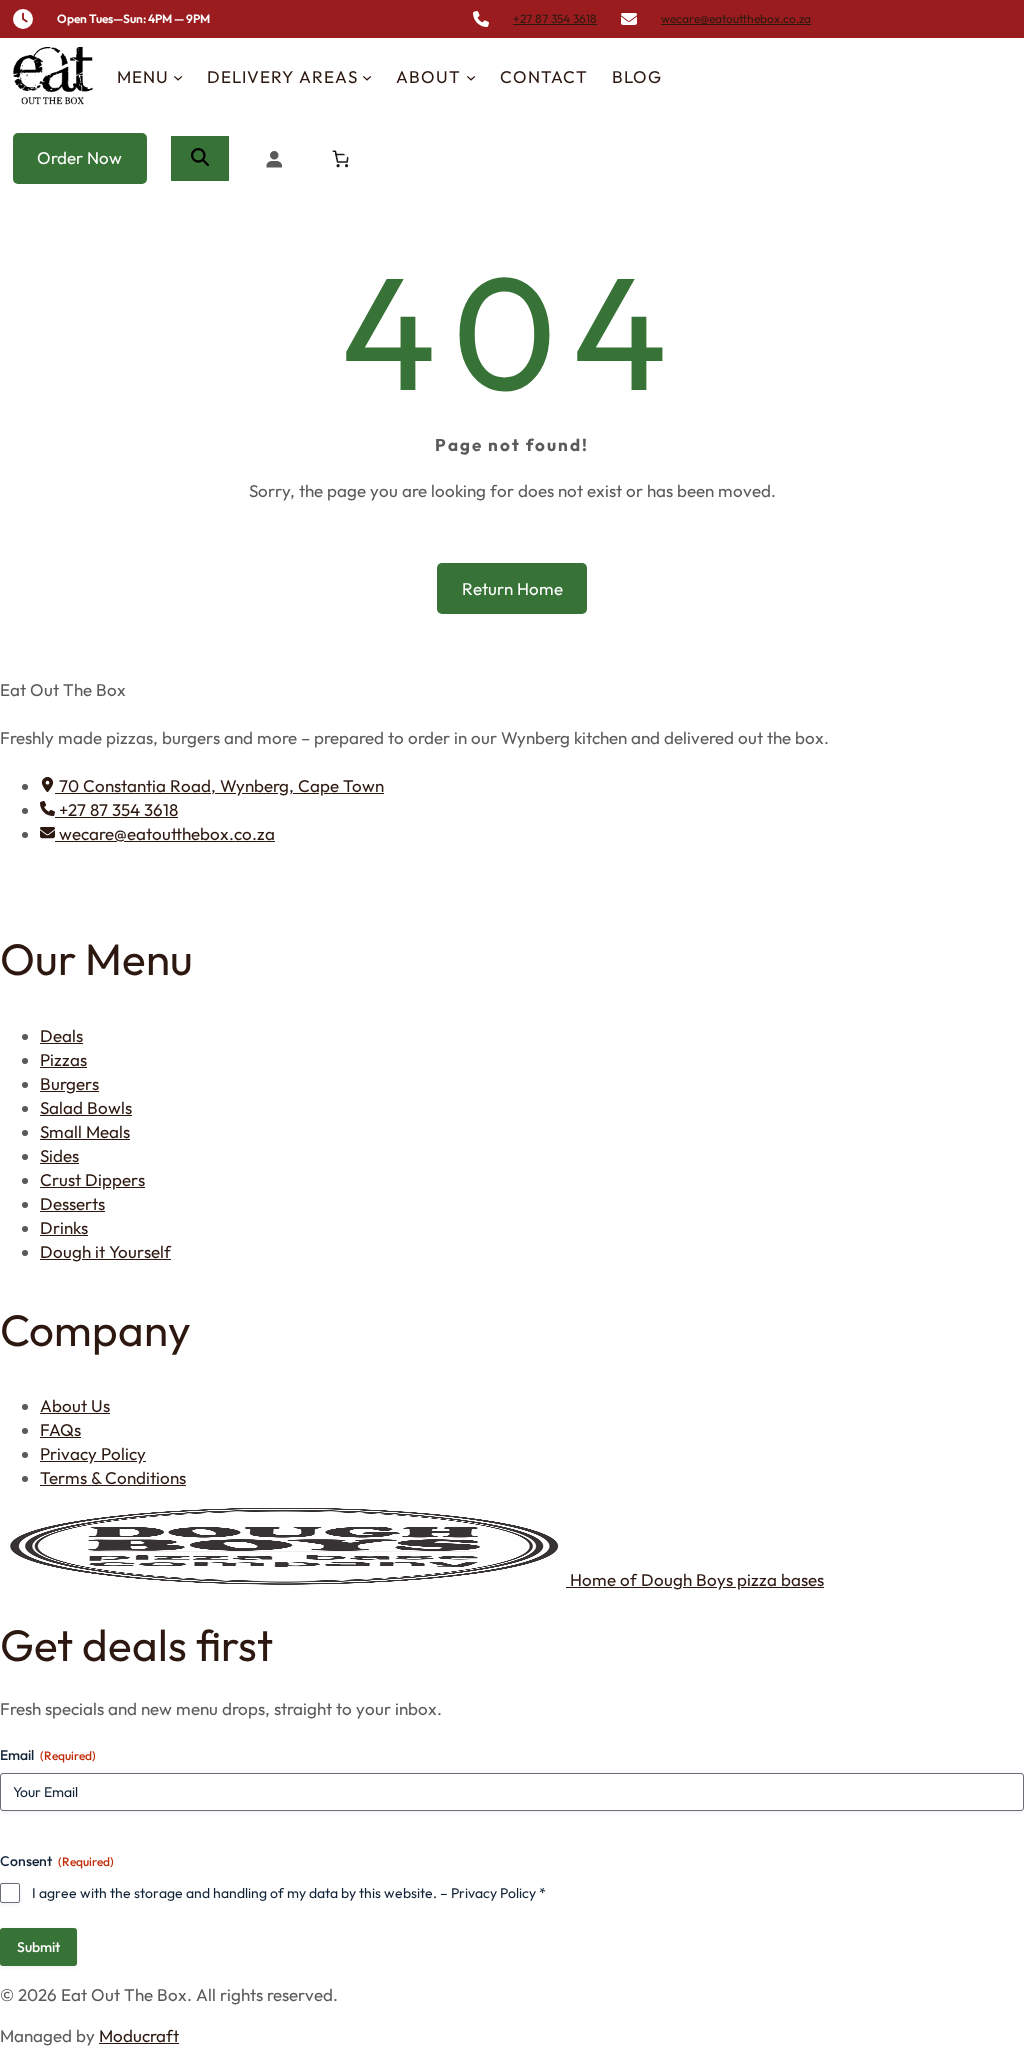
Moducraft (139, 2035)
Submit (38, 1947)
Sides (59, 1155)
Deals (61, 1035)
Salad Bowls (86, 1107)
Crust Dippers (92, 1179)
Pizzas (63, 1059)
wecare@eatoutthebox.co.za (736, 18)
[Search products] (200, 158)
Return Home (512, 588)
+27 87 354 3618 (555, 18)
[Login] (274, 158)
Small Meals (85, 1131)
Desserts (72, 1203)
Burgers (69, 1083)
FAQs (60, 1429)
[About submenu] (471, 77)
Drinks (64, 1227)
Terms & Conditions (113, 1477)
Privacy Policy (93, 1453)
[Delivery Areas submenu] (367, 77)
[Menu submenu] (178, 77)
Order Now (79, 157)
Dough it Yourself (105, 1251)
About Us (75, 1405)
